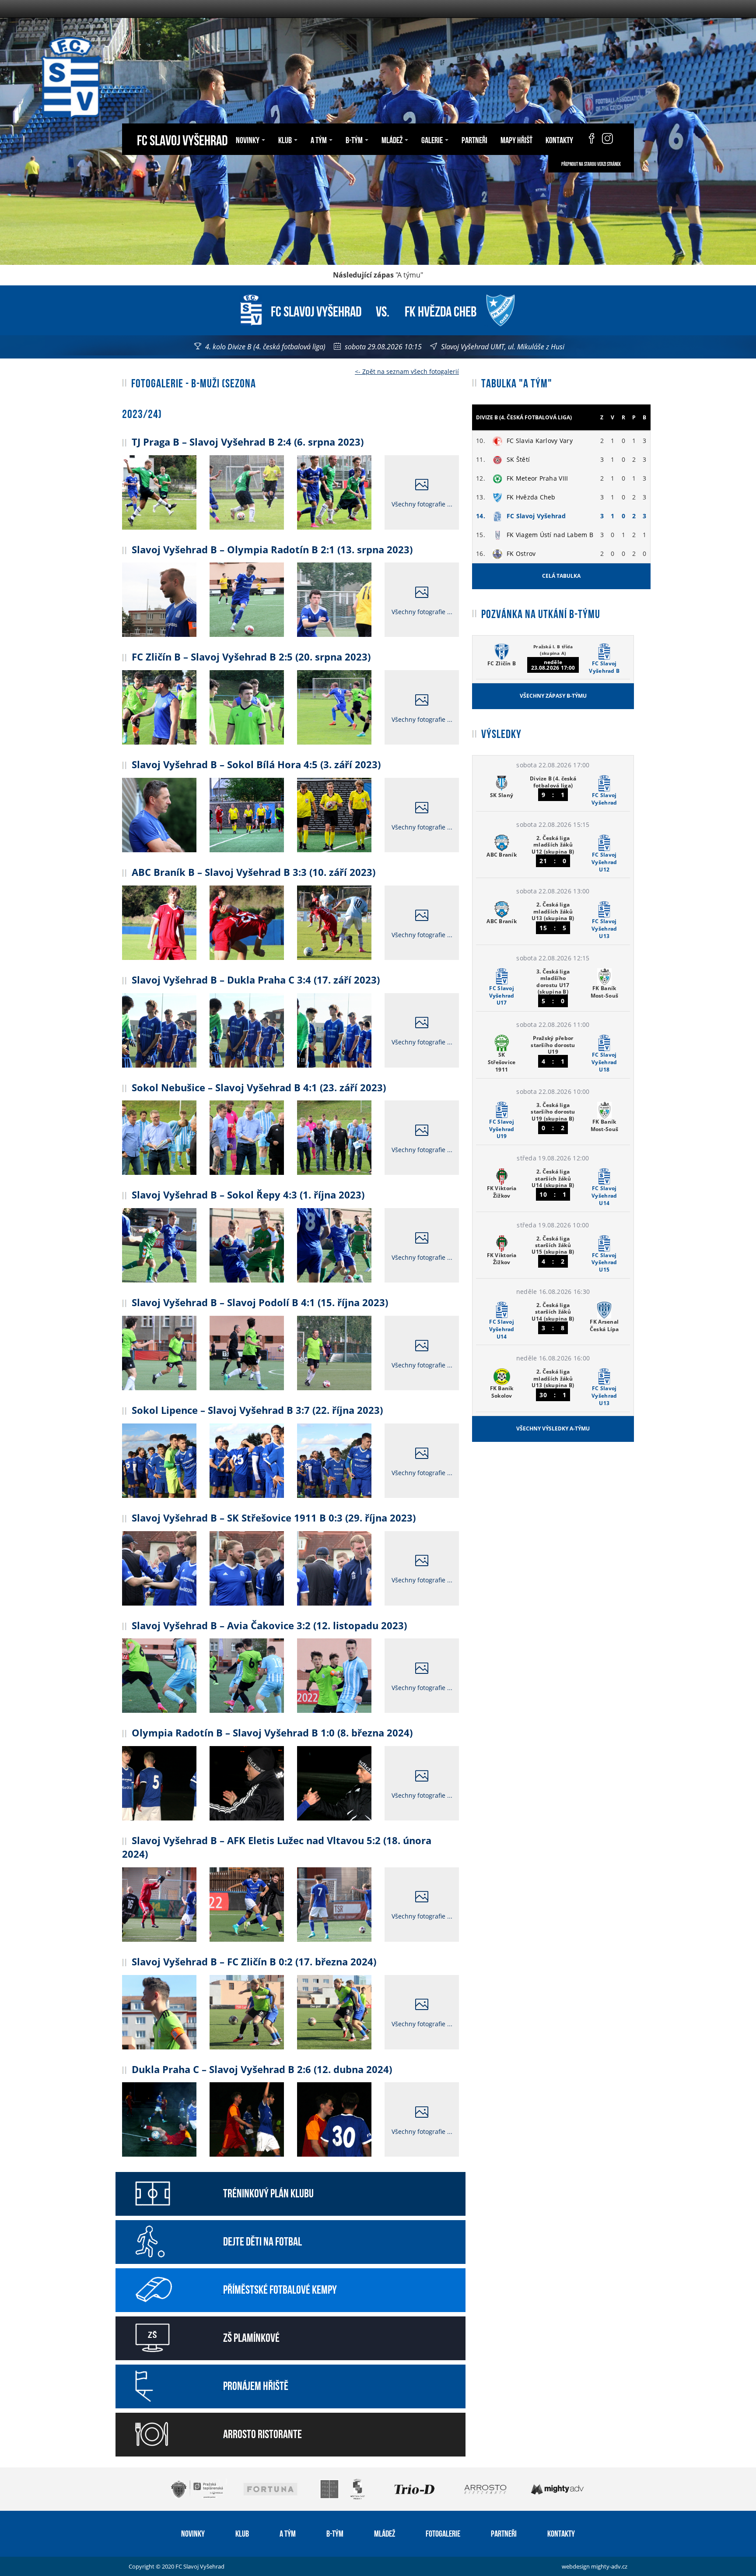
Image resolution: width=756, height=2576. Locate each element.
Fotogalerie (443, 2533)
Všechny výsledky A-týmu (553, 1429)
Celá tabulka (561, 576)
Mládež (385, 2533)
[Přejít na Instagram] (607, 139)
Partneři (474, 139)
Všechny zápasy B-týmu (553, 696)
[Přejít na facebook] (588, 139)
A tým (288, 2533)
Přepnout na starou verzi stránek (591, 164)
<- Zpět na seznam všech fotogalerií (407, 371)
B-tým (335, 2533)
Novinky (193, 2533)
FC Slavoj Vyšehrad (182, 139)
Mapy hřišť (516, 139)
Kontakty (559, 139)
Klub (242, 2533)
